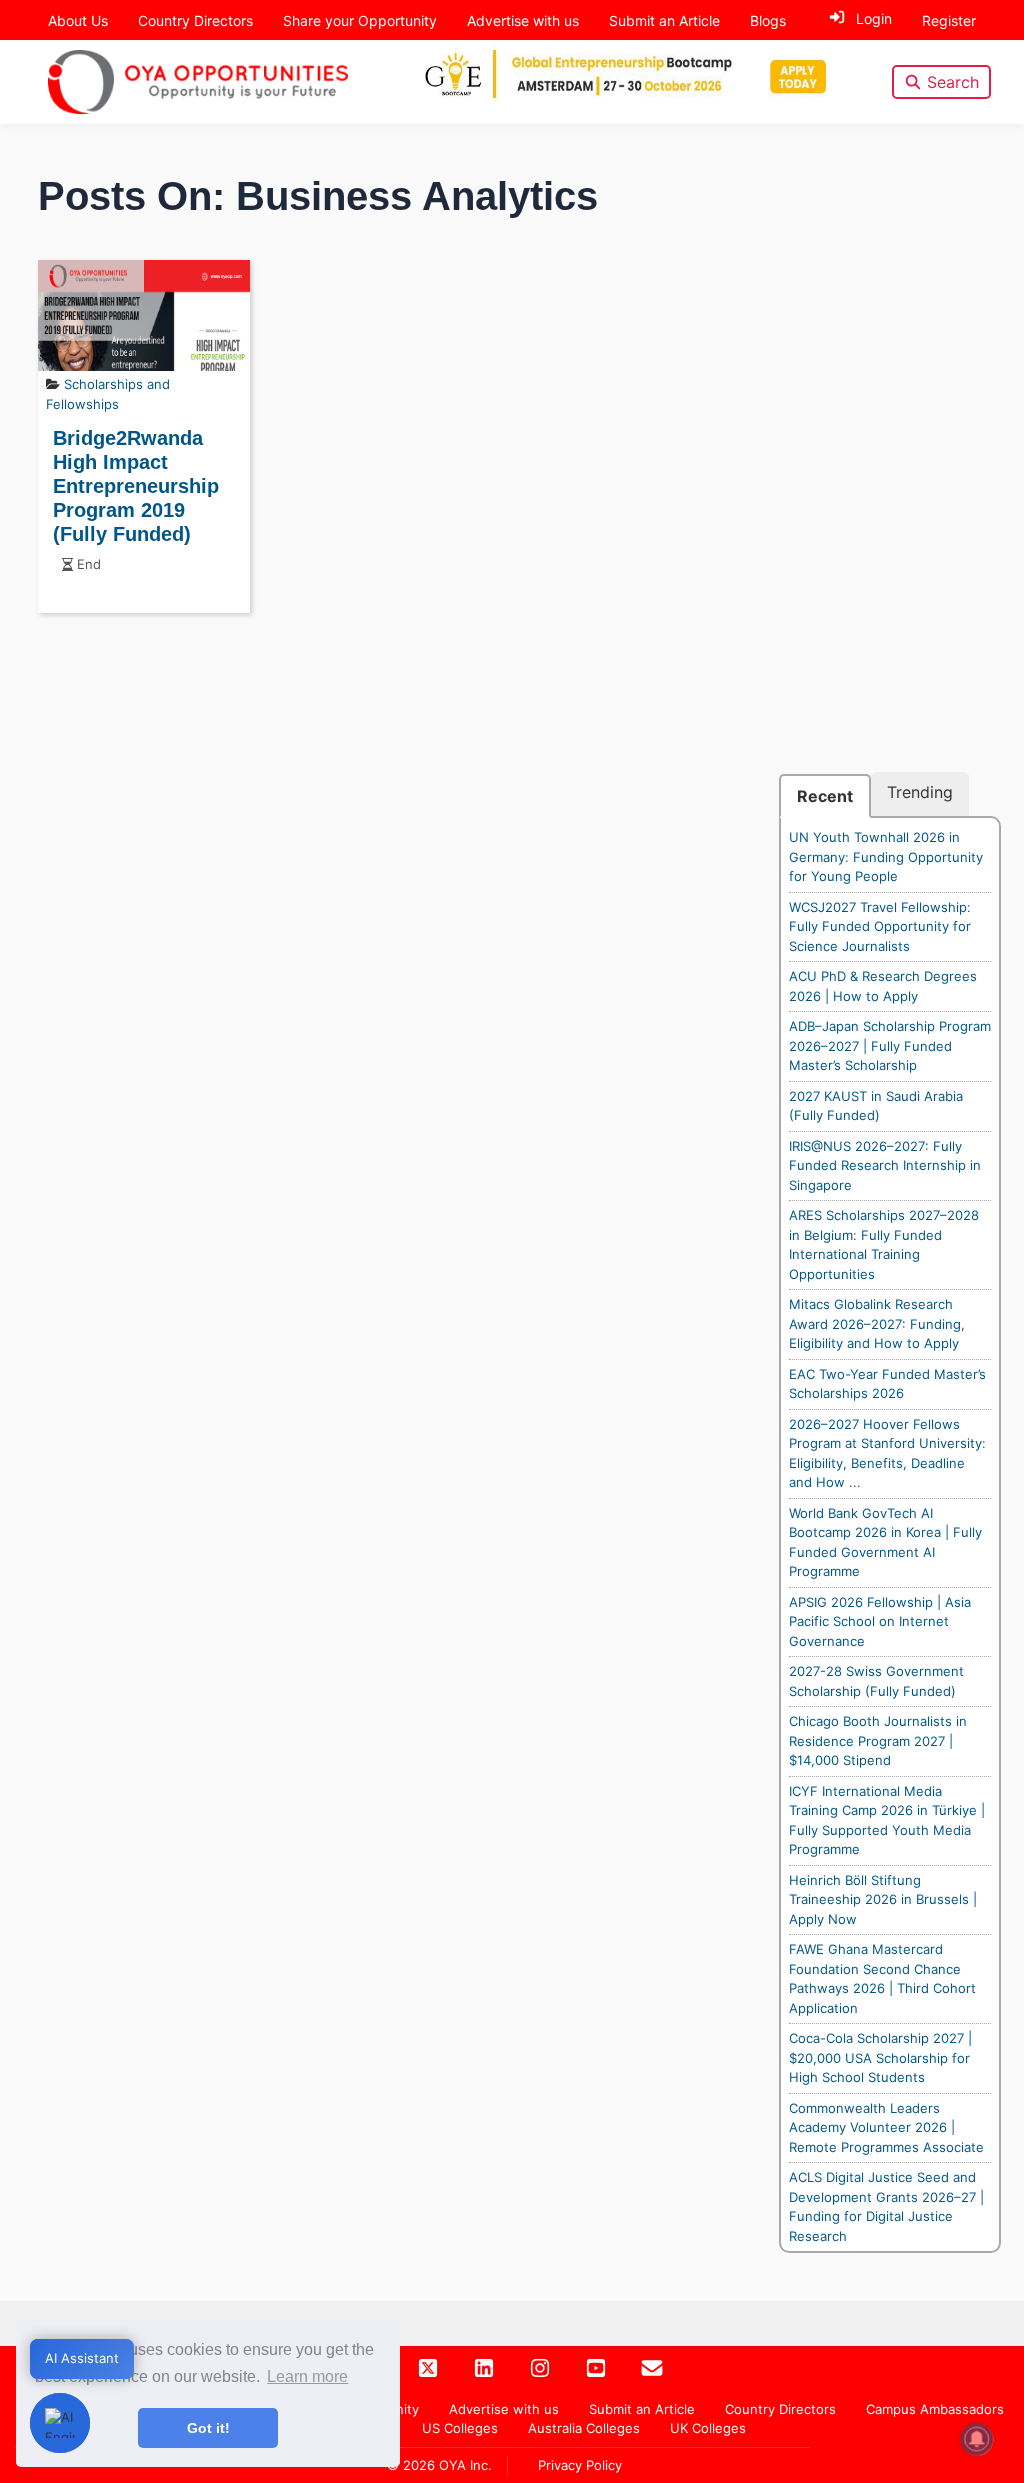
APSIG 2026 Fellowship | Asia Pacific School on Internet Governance (880, 1621)
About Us (78, 20)
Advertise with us (523, 20)
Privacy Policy (580, 2465)
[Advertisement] (890, 472)
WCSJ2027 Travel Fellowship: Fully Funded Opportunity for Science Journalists (880, 926)
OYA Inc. (465, 2465)
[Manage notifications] (977, 2439)
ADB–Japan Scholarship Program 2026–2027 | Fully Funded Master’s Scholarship (890, 1045)
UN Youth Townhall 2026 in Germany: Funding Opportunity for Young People (886, 856)
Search (953, 82)
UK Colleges (708, 2428)
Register (949, 20)
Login (874, 18)
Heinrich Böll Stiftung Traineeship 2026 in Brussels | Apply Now (883, 1899)
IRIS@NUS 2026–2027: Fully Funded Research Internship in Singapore (885, 1165)
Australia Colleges (584, 2428)
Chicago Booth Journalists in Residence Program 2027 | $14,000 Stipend (878, 1740)
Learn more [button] (307, 2376)
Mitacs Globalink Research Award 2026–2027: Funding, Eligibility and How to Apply (877, 1323)
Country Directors (195, 20)
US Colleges (460, 2428)
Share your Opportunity (360, 20)
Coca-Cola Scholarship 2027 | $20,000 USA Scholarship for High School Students (880, 2057)
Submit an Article (664, 20)
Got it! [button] (208, 2428)
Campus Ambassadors (935, 2409)
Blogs (768, 20)
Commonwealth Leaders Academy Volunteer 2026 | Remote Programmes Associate (886, 2127)
